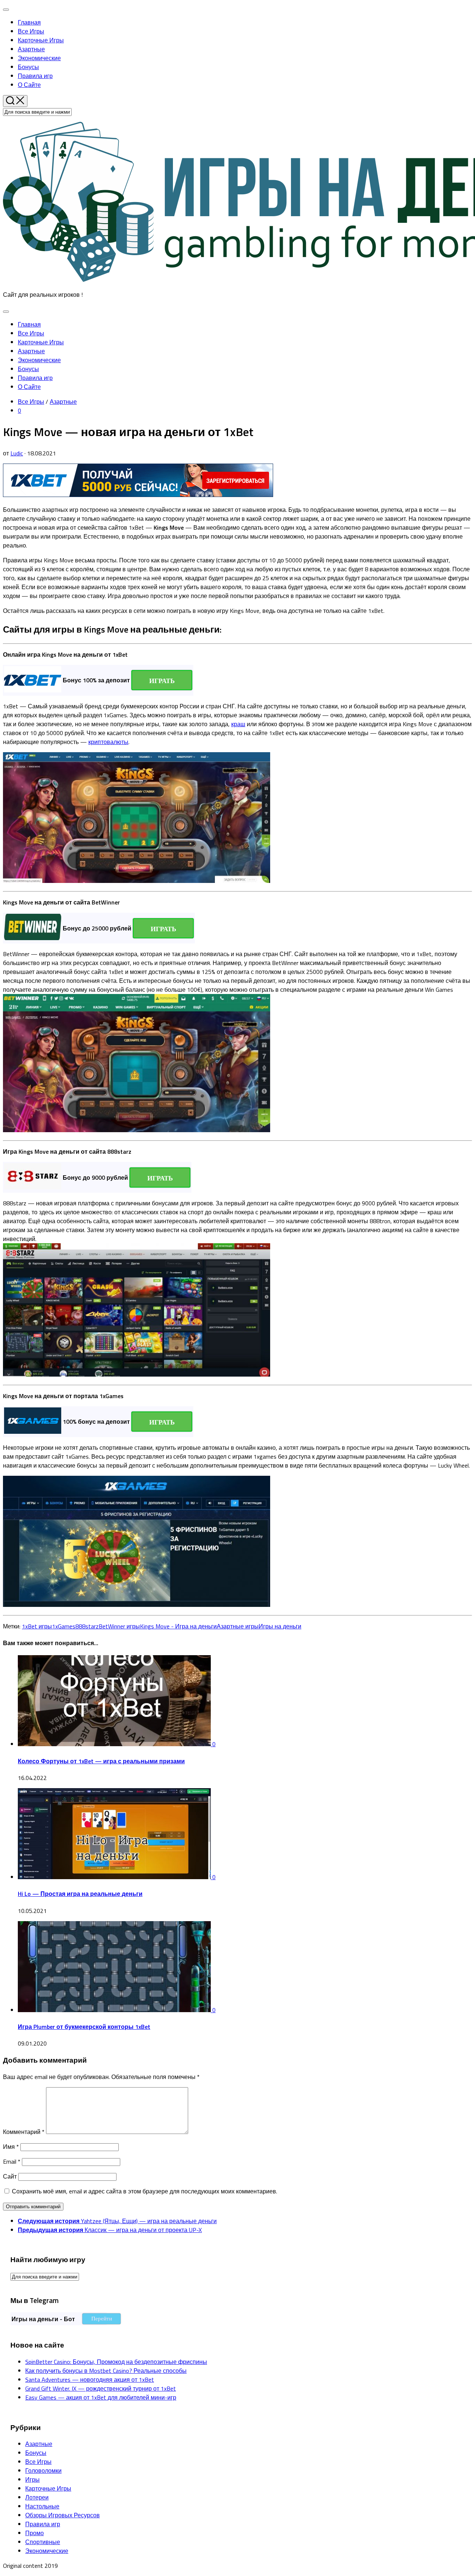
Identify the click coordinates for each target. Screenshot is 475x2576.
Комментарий (24, 2132)
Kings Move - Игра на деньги (178, 1626)
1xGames (64, 1626)
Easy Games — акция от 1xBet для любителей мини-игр (101, 2397)
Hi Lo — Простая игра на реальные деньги (80, 1894)
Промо (35, 2533)
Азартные (31, 49)
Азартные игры (238, 1626)
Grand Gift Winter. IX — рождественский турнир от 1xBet (101, 2388)
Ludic (17, 453)
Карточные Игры (41, 40)
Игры (32, 2479)
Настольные (42, 2506)
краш (238, 724)
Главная (29, 22)
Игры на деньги (280, 1626)
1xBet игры (37, 1626)
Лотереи (37, 2497)
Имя (11, 2147)
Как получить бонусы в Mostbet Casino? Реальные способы (106, 2371)
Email (12, 2161)
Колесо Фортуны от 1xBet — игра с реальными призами (101, 1761)
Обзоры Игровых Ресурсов (63, 2515)
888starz (87, 1626)
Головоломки (43, 2471)
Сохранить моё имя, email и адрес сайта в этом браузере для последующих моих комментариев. (145, 2191)
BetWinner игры (119, 1626)
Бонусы (28, 67)
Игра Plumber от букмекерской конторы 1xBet (84, 2027)
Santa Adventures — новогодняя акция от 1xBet (90, 2380)
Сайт (10, 2176)
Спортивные (43, 2542)
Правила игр (35, 76)
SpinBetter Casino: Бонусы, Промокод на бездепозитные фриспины (116, 2362)
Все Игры (31, 31)
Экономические (39, 58)
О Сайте (29, 85)
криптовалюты (108, 742)
